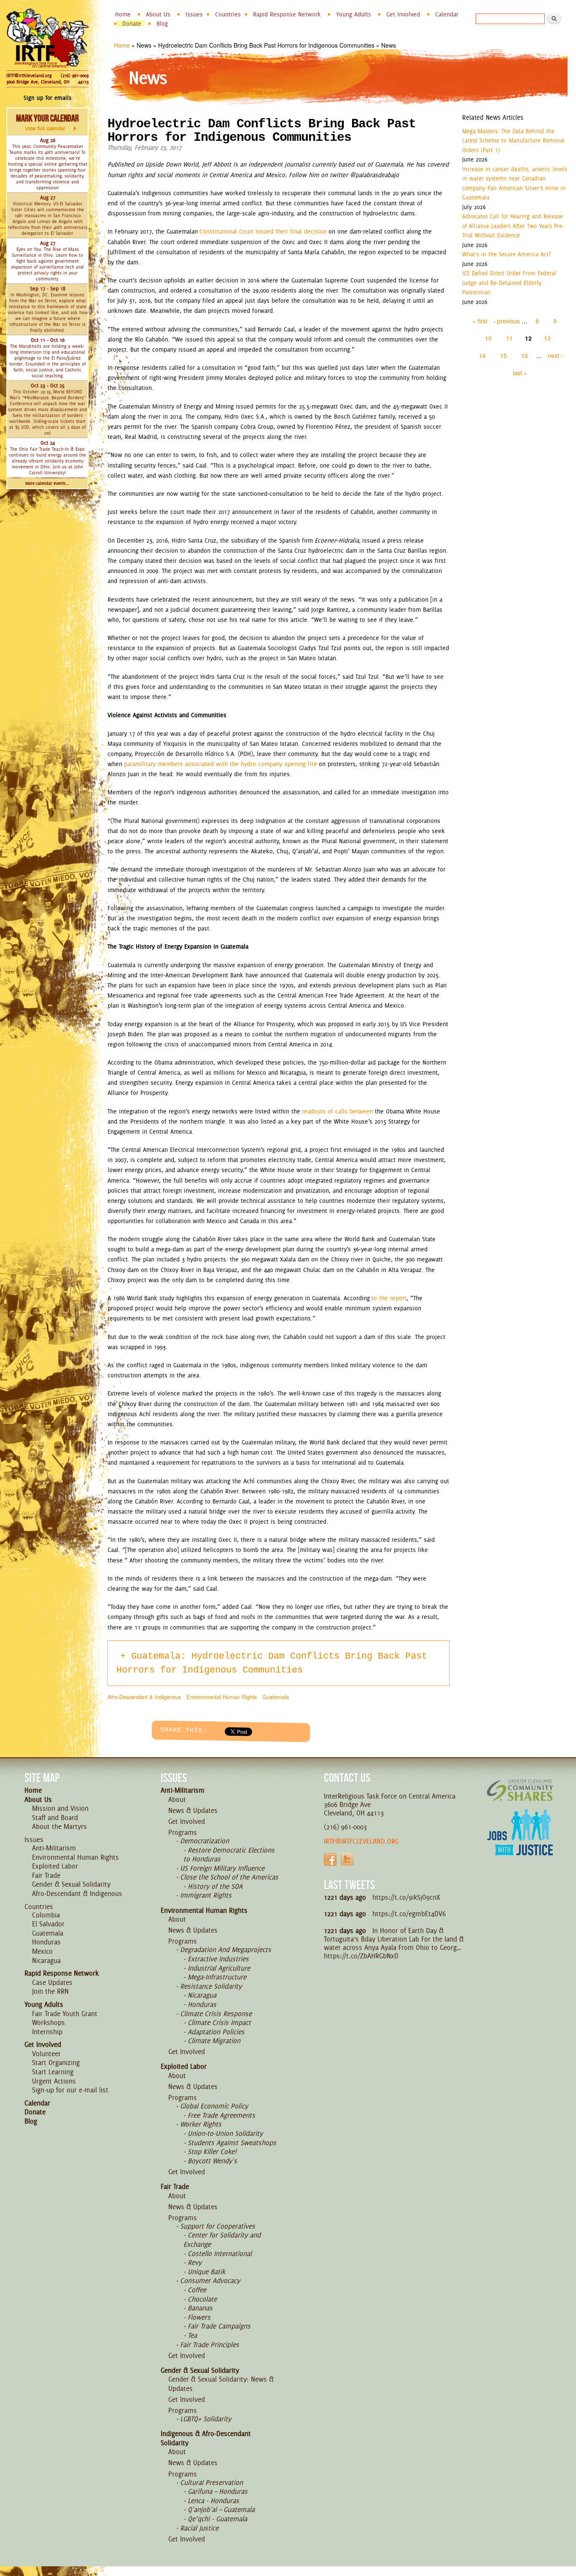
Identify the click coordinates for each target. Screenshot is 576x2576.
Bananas (200, 2308)
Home (123, 14)
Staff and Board (55, 1818)
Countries (228, 14)
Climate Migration (214, 2041)
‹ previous (507, 321)
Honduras (46, 1942)
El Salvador (48, 1924)
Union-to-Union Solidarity (225, 2133)
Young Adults (354, 14)
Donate (132, 24)
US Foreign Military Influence (222, 1868)
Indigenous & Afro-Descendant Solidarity (206, 2438)
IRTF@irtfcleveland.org (29, 75)
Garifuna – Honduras (218, 2491)
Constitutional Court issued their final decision (263, 231)
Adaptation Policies (216, 2032)
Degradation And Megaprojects (226, 1949)
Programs (183, 1832)
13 (547, 338)
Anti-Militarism (54, 1848)
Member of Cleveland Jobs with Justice (520, 1843)
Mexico (42, 1951)
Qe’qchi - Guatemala (217, 2519)
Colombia (46, 1915)
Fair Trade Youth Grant (65, 2014)
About (177, 1799)
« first (480, 321)
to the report (389, 1298)
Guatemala (276, 1697)
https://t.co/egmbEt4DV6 (409, 1914)
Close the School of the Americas (229, 1877)
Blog (162, 24)
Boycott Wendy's (212, 2161)
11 (509, 338)
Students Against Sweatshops (232, 2143)
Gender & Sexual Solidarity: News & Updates (221, 2384)
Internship (47, 2032)
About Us (158, 14)
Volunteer (46, 2054)
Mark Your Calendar (47, 122)
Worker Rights (201, 2124)
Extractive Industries (218, 1959)
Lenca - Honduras (213, 2501)
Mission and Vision (60, 1808)
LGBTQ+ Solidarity (206, 2419)
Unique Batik (206, 2272)
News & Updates (193, 1810)
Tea (192, 2335)
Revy (195, 2262)
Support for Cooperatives (218, 2226)
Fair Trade (46, 1875)
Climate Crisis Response (216, 2014)
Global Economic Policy (214, 2106)
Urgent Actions (54, 2081)
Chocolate (202, 2299)
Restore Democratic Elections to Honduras (229, 1855)
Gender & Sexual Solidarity (71, 1884)
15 (503, 355)
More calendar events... (47, 483)
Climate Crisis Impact (219, 2022)
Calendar (447, 14)
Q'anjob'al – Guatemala (221, 2509)
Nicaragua (46, 1960)
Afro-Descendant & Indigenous (144, 1697)
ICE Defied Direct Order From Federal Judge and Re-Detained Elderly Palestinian (509, 283)
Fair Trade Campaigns (219, 2326)
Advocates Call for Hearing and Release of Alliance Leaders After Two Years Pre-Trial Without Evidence (513, 226)
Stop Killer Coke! (212, 2151)
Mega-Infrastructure (217, 1977)
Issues (194, 14)
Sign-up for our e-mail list (70, 2090)
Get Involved (403, 14)
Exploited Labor (55, 1866)
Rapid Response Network (287, 14)
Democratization (205, 1841)
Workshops (48, 2022)
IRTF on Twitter (347, 1859)
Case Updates (52, 1982)
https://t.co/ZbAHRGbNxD (361, 1956)
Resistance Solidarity (211, 1986)
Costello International (220, 2253)
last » (520, 373)
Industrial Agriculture (219, 1968)
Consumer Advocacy (210, 2280)
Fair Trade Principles (210, 2345)
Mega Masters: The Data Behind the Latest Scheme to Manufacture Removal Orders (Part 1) (513, 141)
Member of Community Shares (520, 1790)
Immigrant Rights (206, 1895)
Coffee (197, 2290)
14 (482, 355)
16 (525, 355)
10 (488, 338)
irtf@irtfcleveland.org (361, 1841)
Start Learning (53, 2072)
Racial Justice (199, 2528)
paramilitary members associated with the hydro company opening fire (221, 764)
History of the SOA (215, 1886)
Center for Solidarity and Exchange (222, 2240)
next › (555, 355)
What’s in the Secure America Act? (506, 254)
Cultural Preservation (211, 2482)
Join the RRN (50, 1991)
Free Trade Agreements (221, 2115)
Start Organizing (56, 2062)
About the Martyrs (59, 1826)
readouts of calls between (338, 1111)
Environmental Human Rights (222, 1697)
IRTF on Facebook (330, 1859)
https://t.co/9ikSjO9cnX (406, 1897)
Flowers (199, 2317)
